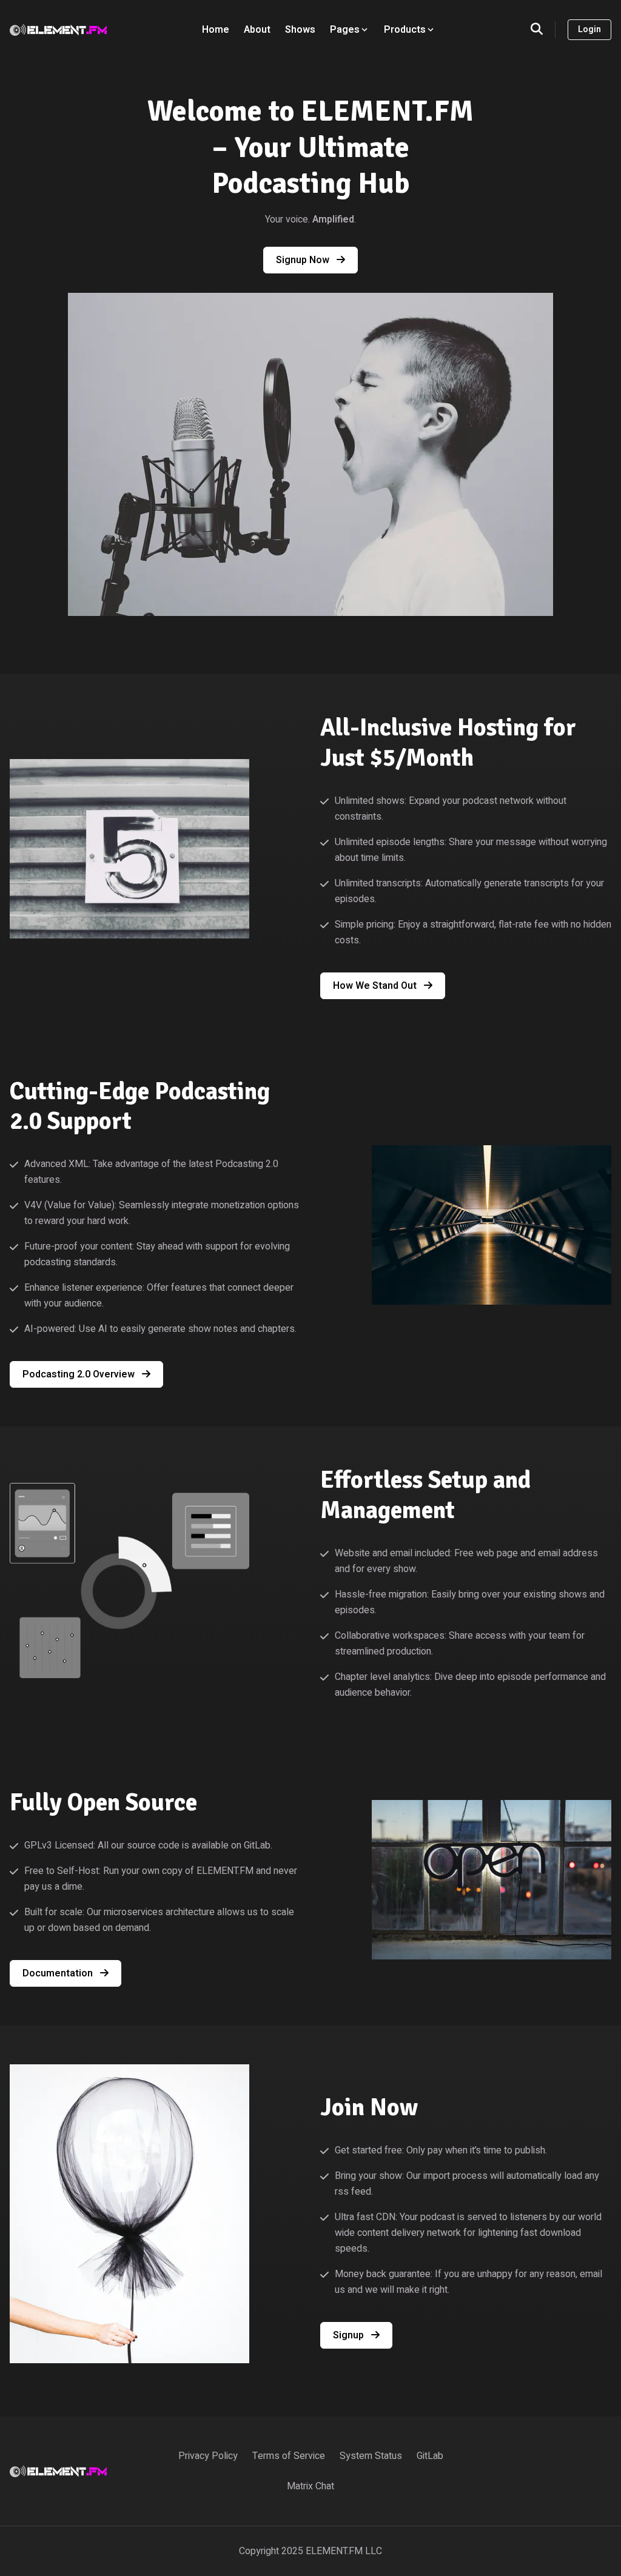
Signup (350, 2335)
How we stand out (376, 986)
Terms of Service (289, 2456)
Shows (300, 30)
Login (589, 29)
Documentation (59, 1973)
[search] (543, 30)
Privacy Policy (208, 2456)
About (257, 30)
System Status (371, 2456)
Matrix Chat (310, 2486)
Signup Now (304, 260)
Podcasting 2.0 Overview (80, 1374)
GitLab (430, 2456)
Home (216, 30)
